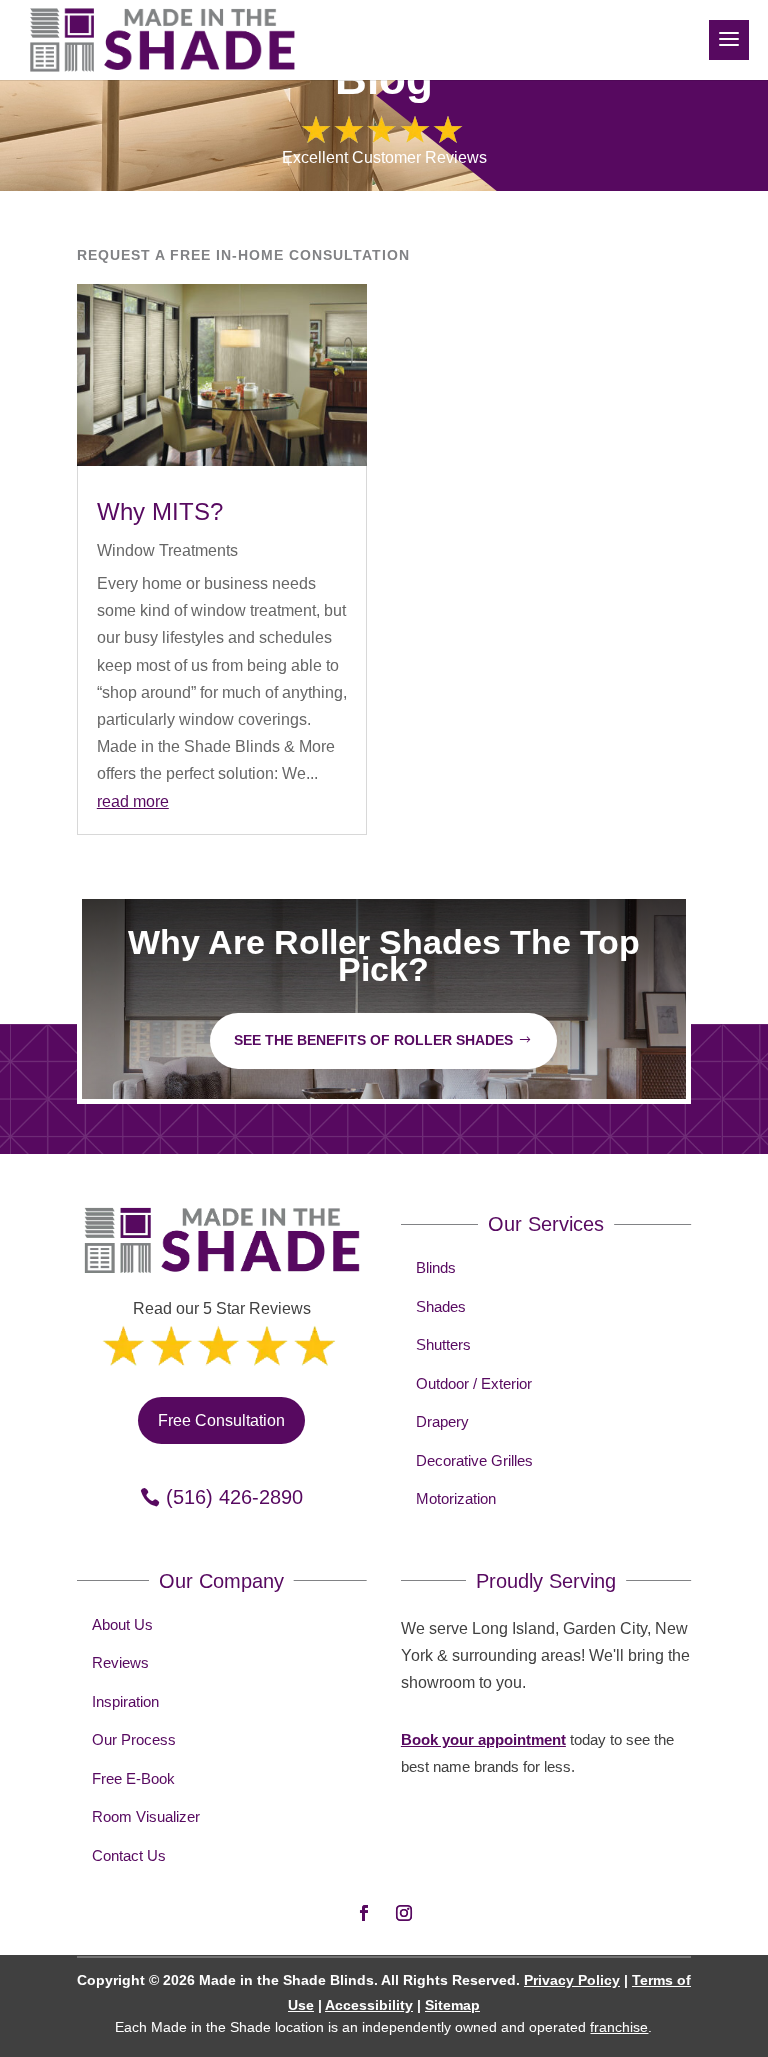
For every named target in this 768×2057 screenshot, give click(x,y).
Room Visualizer (146, 1816)
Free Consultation (221, 1420)
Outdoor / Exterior (474, 1383)
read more (133, 801)
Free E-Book (133, 1778)
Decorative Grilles (474, 1460)
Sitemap (452, 2005)
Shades (441, 1306)
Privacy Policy (572, 1980)
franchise (619, 2027)
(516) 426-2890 (234, 1497)
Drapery (442, 1421)
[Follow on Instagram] (404, 1913)
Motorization (456, 1498)
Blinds (436, 1267)
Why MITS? (160, 511)
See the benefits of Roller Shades (373, 1040)
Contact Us (129, 1855)
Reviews (120, 1662)
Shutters (443, 1344)
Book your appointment (483, 1739)
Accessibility (369, 2005)
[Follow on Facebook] (364, 1913)
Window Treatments (167, 550)
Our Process (134, 1739)
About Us (122, 1624)
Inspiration (125, 1701)
